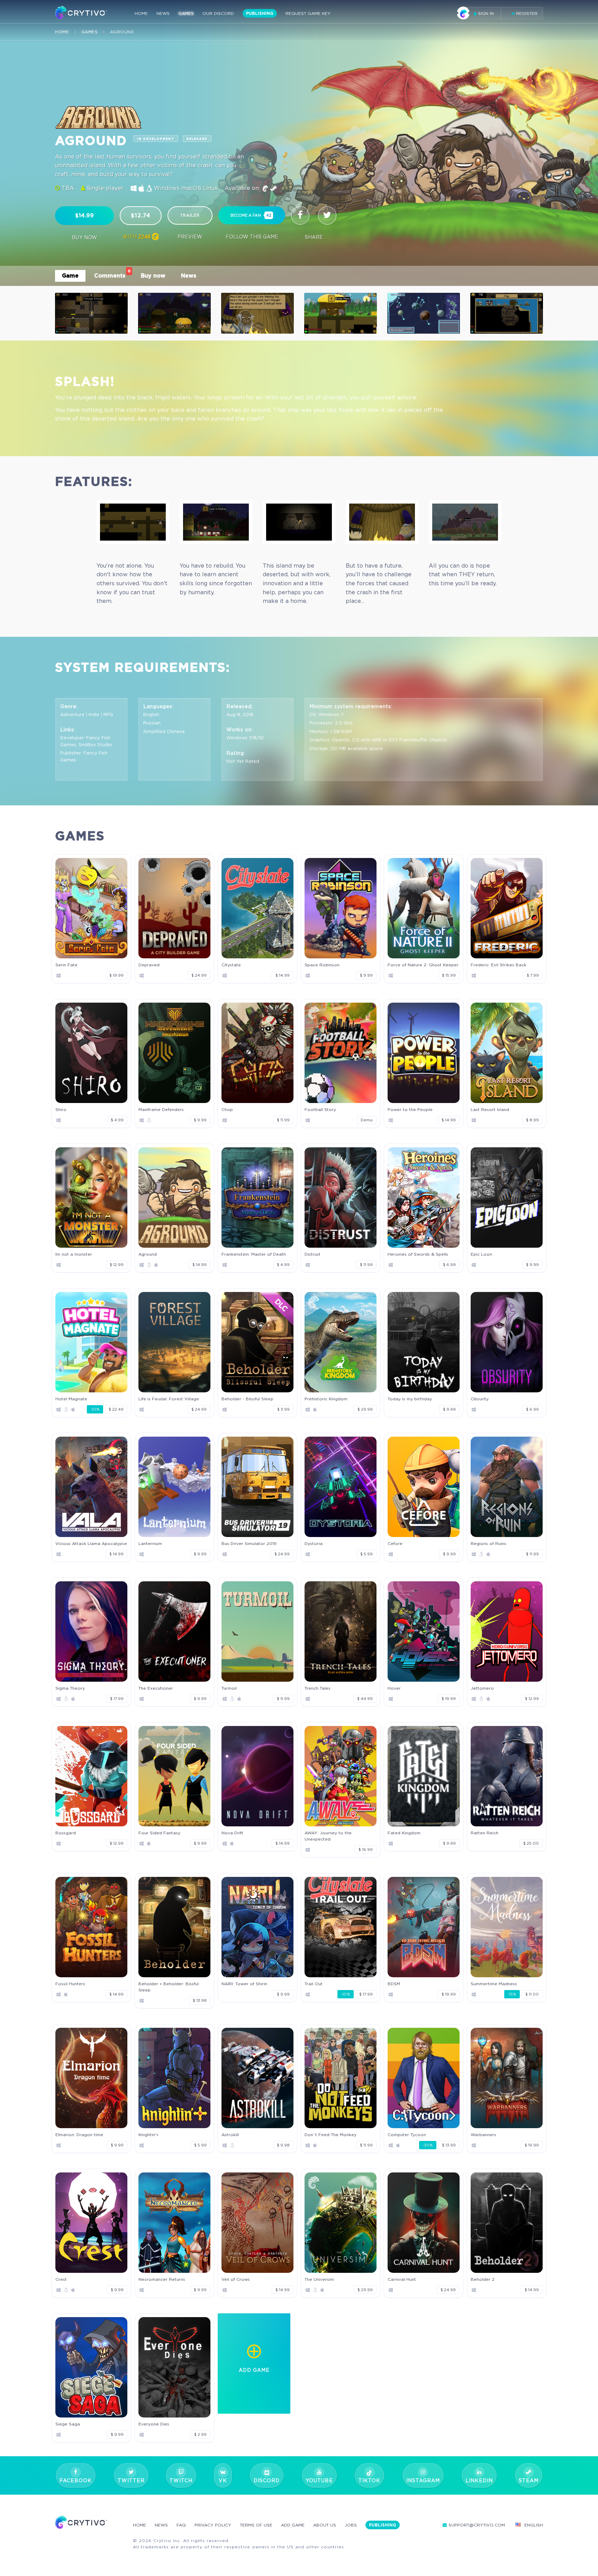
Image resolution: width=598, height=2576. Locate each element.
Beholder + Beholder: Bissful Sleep (169, 1987)
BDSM (394, 1984)
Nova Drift (232, 1833)
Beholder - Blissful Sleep (247, 1399)
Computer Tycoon (407, 2135)
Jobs (351, 2525)
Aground (148, 1254)
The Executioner (156, 1688)
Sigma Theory (70, 1688)
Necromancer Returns (162, 2279)
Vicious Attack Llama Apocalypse (91, 1543)
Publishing (260, 13)
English (534, 2525)
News (163, 13)
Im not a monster (74, 1254)
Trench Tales (318, 1688)
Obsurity (480, 1399)
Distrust (312, 1254)
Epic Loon (481, 1254)
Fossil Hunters (70, 1984)
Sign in (485, 13)
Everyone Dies (154, 2424)
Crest (61, 2279)
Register (526, 13)
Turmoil (229, 1688)
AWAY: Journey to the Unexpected (328, 1836)
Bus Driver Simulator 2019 (249, 1543)
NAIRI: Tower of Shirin (244, 1984)
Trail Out (314, 1984)
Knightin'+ (148, 2135)
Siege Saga (68, 2424)
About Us (325, 2525)
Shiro (61, 1109)
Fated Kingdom (404, 1833)
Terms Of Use (256, 2525)
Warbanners (483, 2135)
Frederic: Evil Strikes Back (499, 965)
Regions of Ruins (488, 1543)
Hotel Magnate (71, 1399)
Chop (227, 1109)
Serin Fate (66, 965)
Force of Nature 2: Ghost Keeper (423, 965)
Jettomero (482, 1688)
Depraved (149, 965)
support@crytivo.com (477, 2525)
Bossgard (66, 1833)
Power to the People (410, 1109)
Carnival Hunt (402, 2279)
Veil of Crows (236, 2279)
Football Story (320, 1109)
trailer (190, 215)
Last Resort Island (490, 1109)
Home (141, 13)
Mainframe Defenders (161, 1109)
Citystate (231, 965)
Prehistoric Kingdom (326, 1399)
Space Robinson (322, 965)
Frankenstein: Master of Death (254, 1254)
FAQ (181, 2525)
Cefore (395, 1543)
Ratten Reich (484, 1833)
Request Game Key (308, 13)
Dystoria (314, 1543)
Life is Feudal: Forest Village (169, 1399)
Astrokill (230, 2135)
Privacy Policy (213, 2525)
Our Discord (218, 13)
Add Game (293, 2525)
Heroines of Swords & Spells (418, 1254)
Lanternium (150, 1543)
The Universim (319, 2279)
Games (186, 13)
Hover (394, 1688)
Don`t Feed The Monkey (330, 2135)
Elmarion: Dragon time (79, 2135)
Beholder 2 (483, 2279)
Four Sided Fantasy (159, 1833)
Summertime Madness (494, 1984)
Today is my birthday (410, 1399)
